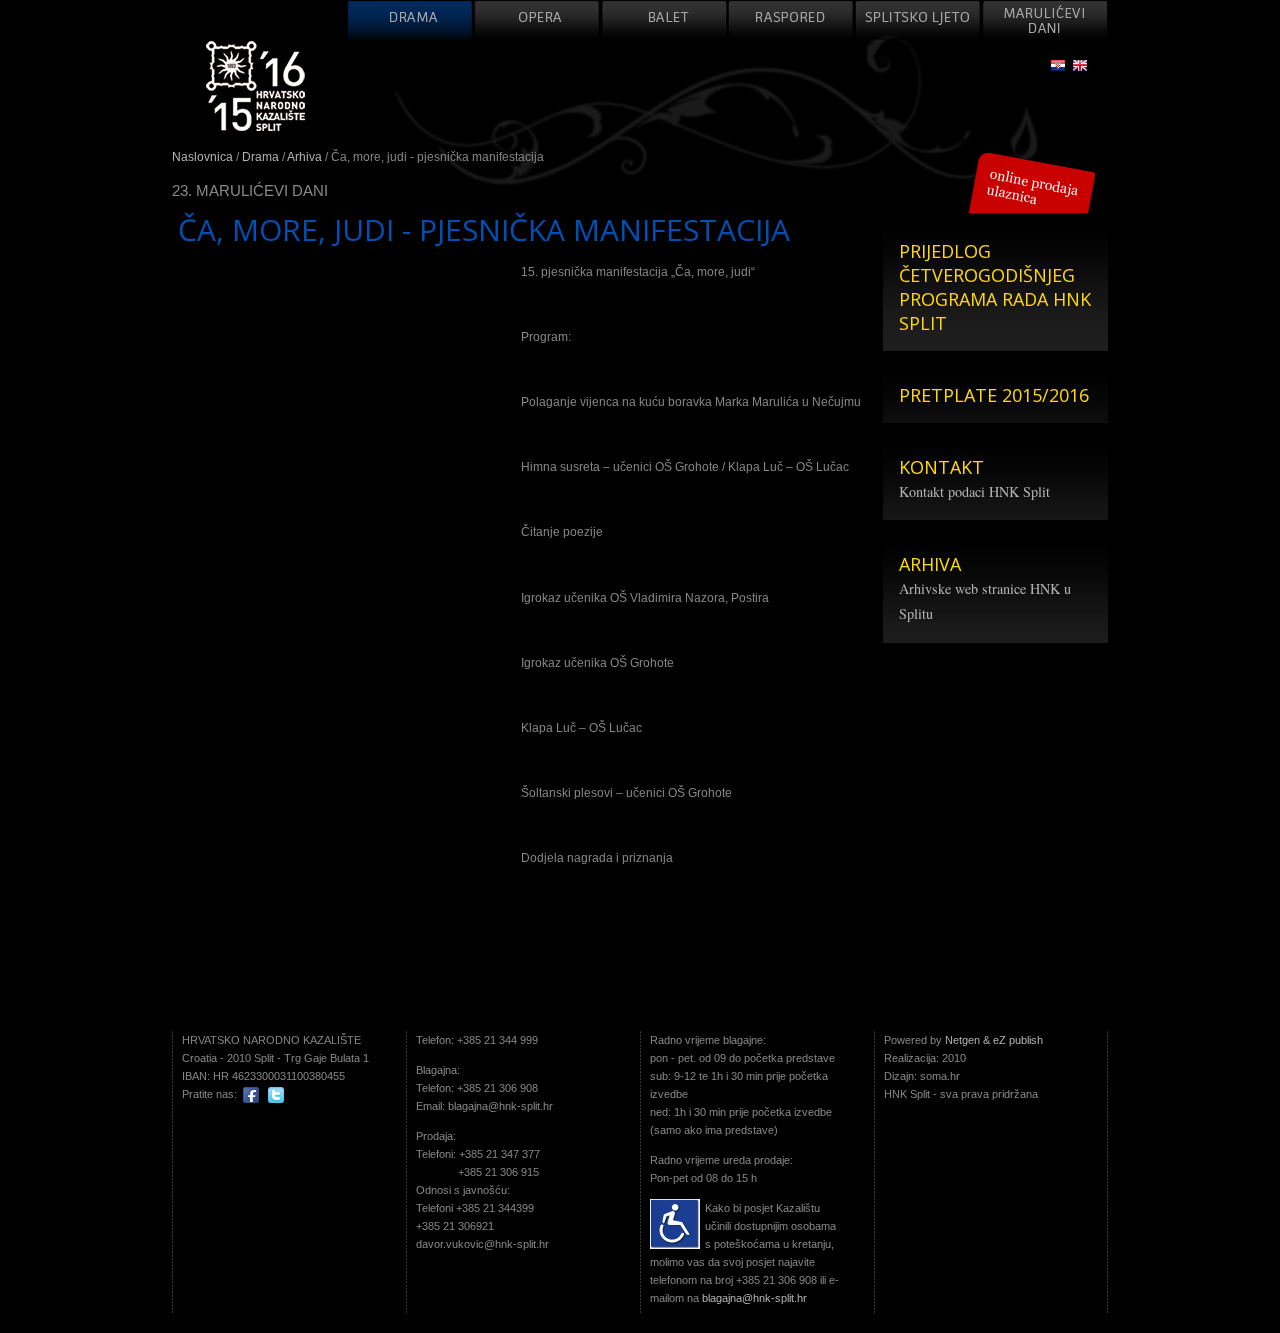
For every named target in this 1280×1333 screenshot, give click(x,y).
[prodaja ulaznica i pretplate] (1032, 182)
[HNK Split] (255, 86)
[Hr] (1058, 66)
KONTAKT (941, 467)
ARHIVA (930, 564)
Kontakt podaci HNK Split (974, 491)
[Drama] (410, 20)
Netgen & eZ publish (994, 1040)
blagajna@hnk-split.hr (754, 1298)
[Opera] (537, 20)
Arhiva (304, 157)
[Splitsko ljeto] (918, 20)
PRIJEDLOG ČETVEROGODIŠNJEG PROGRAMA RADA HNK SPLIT (995, 287)
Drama (260, 157)
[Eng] (1080, 66)
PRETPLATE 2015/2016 (994, 395)
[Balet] (664, 20)
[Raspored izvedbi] (791, 20)
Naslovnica (202, 157)
